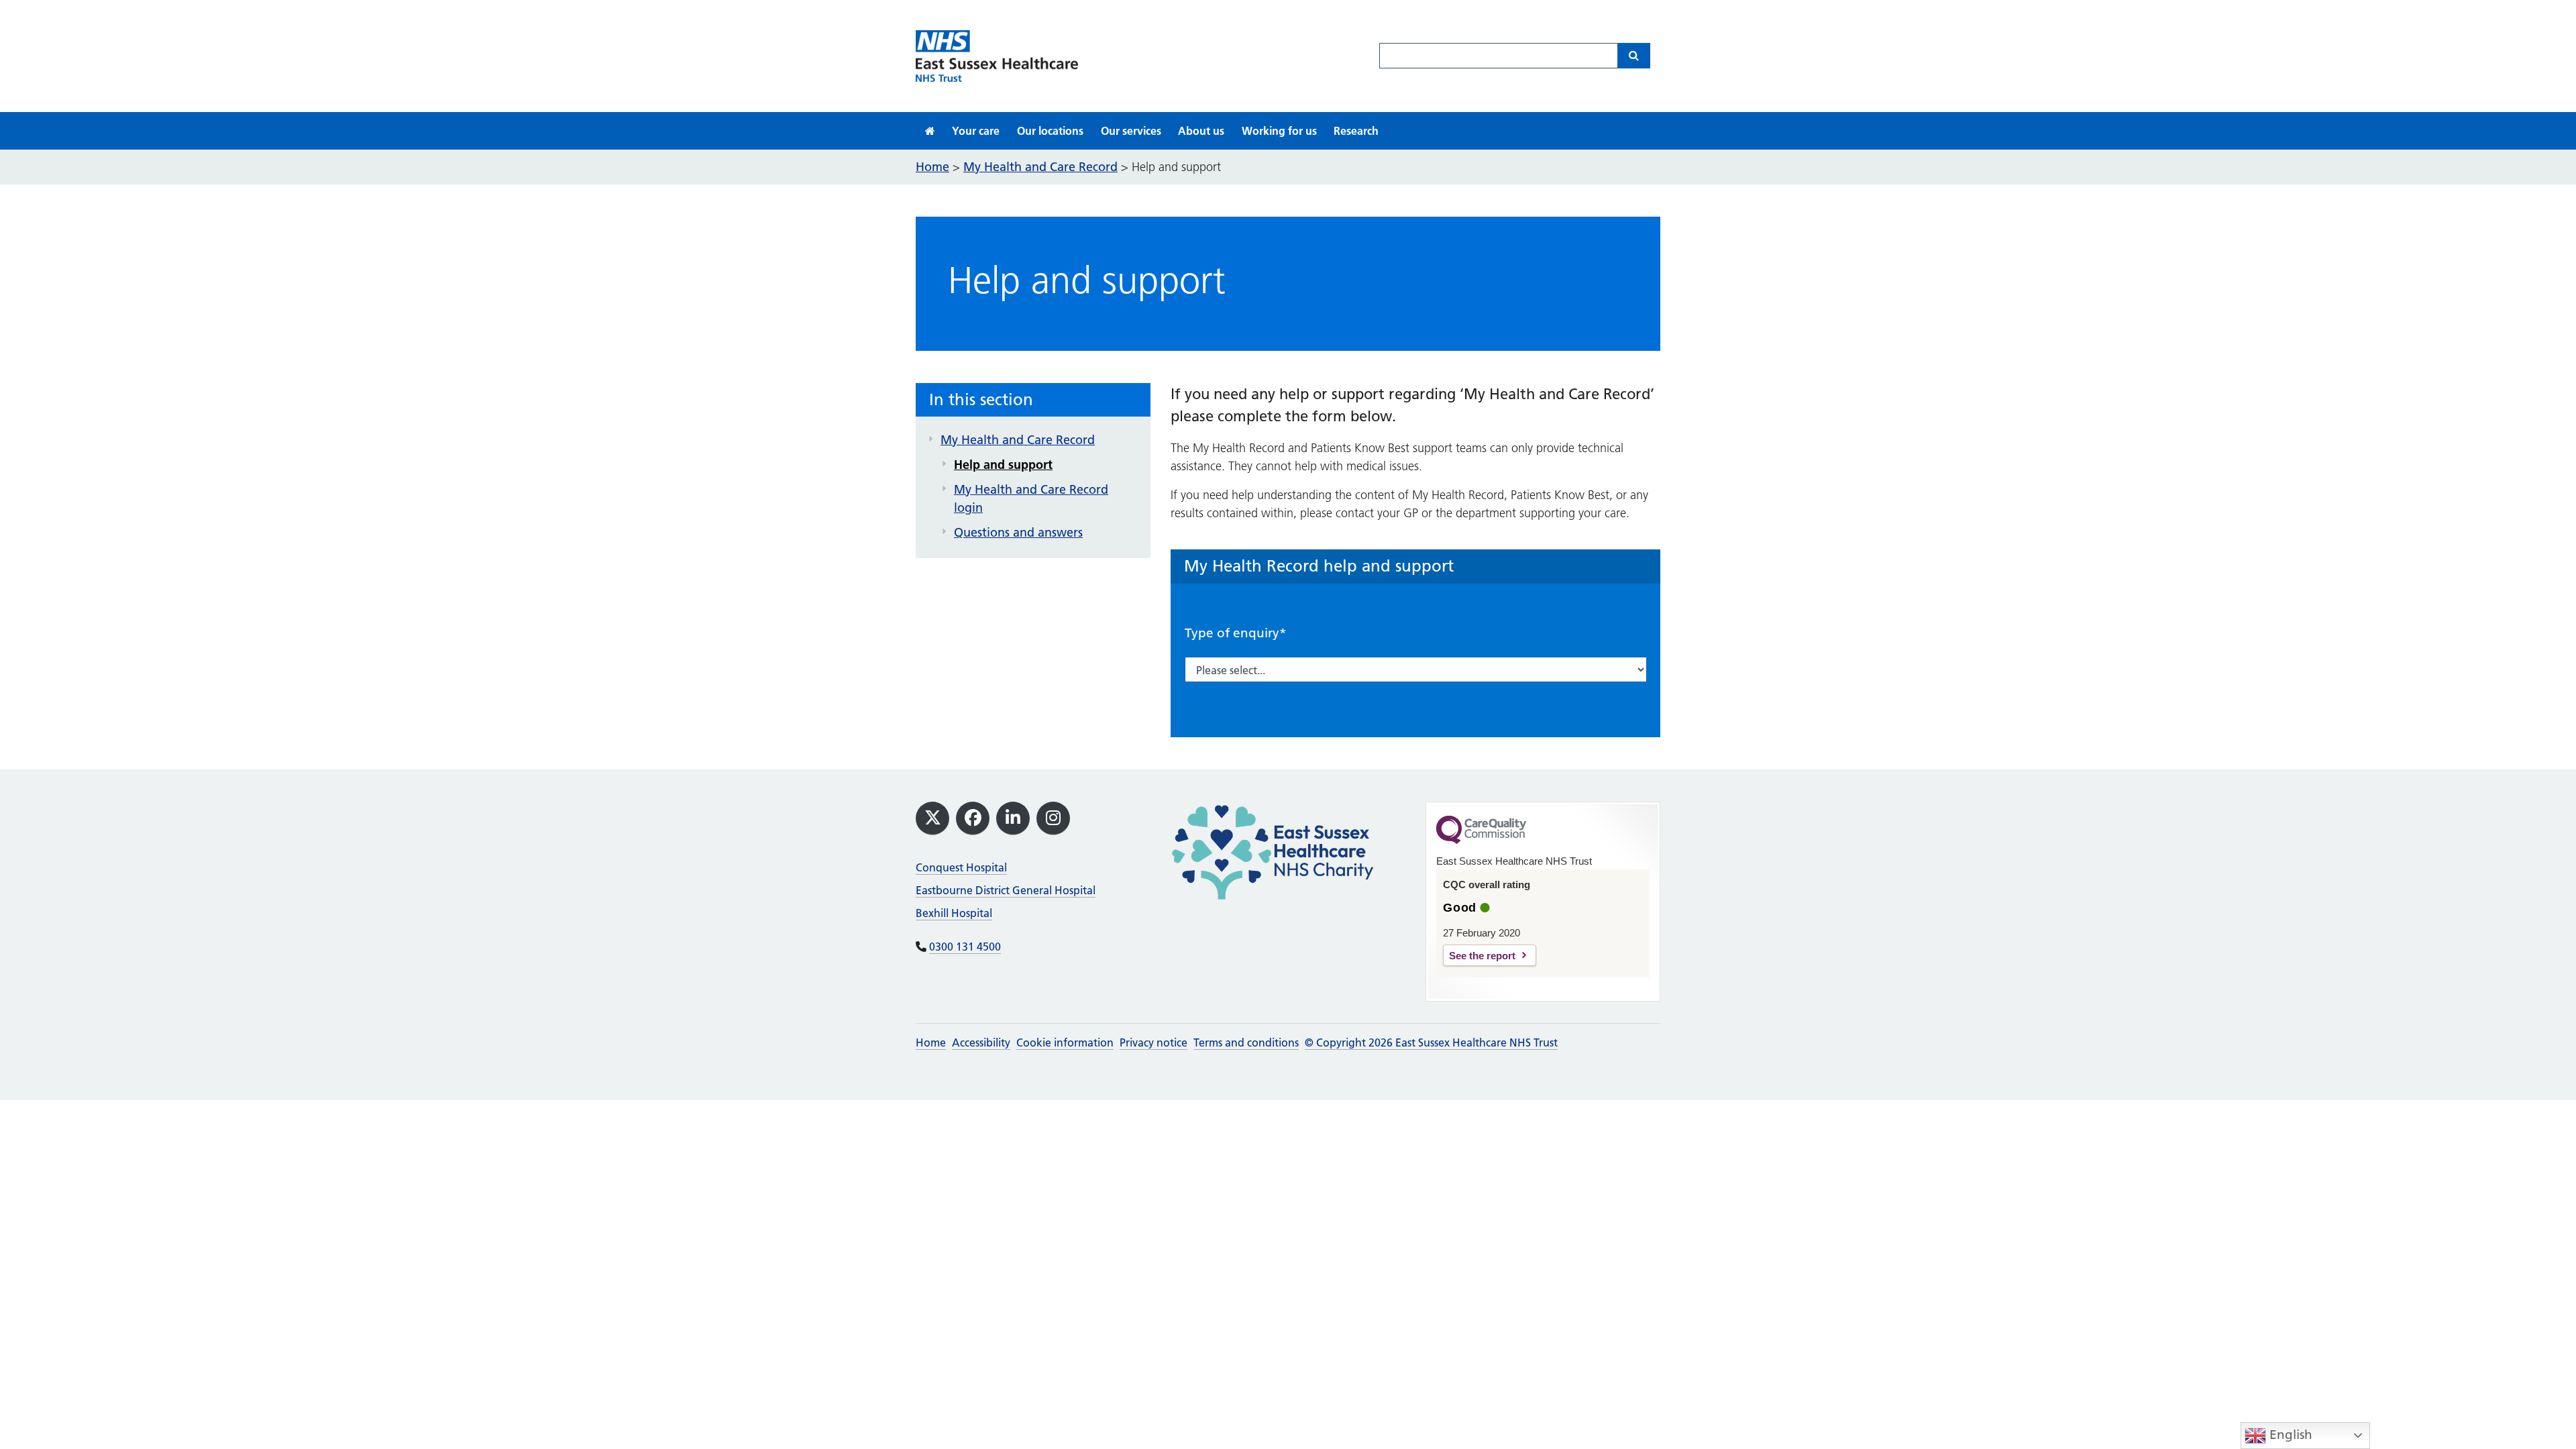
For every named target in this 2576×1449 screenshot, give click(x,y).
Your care (976, 131)
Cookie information (1065, 1042)
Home (931, 1042)
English (2289, 1435)
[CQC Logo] (1481, 841)
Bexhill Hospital (954, 913)
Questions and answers (1018, 532)
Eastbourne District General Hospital (1006, 890)
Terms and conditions (1246, 1042)
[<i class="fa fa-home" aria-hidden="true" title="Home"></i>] (930, 131)
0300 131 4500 (965, 947)
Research (1356, 131)
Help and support (1003, 465)
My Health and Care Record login (1031, 498)
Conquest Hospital (961, 867)
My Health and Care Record (1018, 440)
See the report (1482, 956)
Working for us (1279, 131)
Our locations (1050, 131)
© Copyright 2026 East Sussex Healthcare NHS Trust (1431, 1042)
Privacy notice (1153, 1042)
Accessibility (981, 1042)
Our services (1131, 131)
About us (1201, 131)
